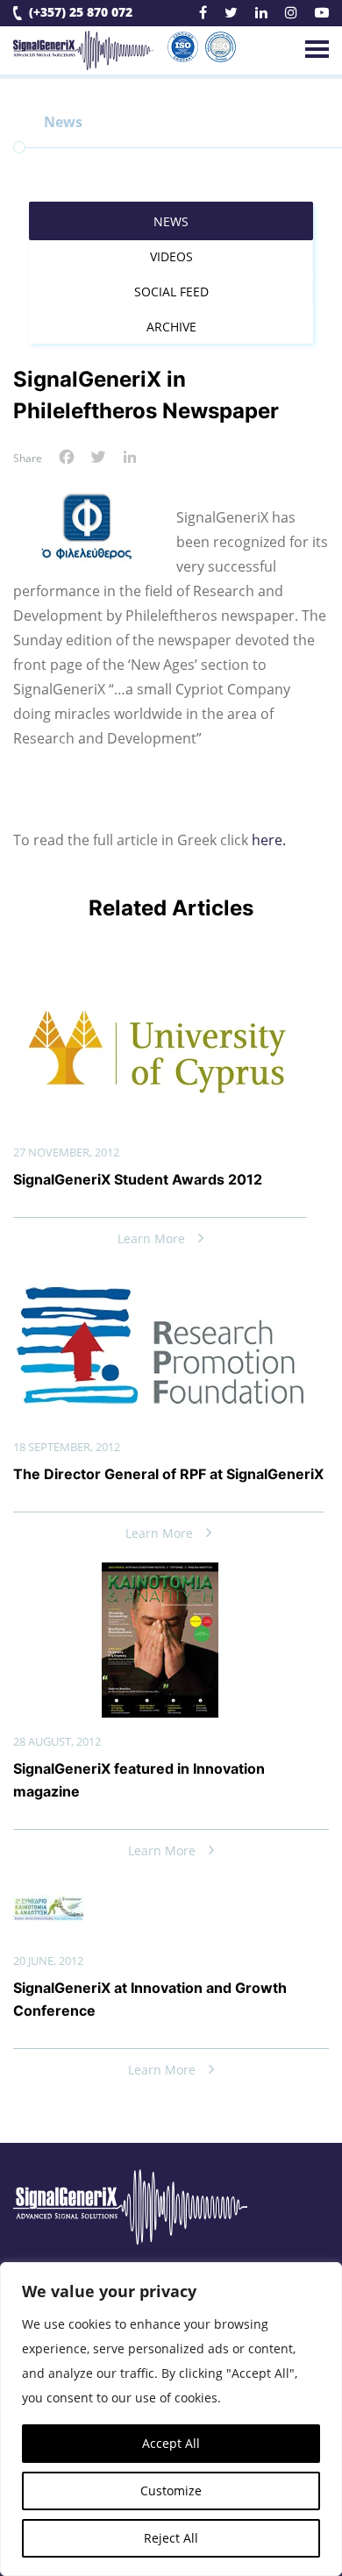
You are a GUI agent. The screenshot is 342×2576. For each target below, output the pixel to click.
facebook (203, 15)
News (171, 221)
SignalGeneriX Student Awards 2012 (138, 1179)
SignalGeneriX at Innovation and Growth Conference (150, 1999)
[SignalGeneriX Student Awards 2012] (160, 987)
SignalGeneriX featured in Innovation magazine (139, 1780)
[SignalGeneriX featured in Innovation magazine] (160, 1576)
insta (291, 15)
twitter (231, 15)
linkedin (261, 15)
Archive (171, 327)
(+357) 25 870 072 (81, 13)
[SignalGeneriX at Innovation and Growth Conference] (48, 1894)
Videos (171, 256)
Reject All (171, 2538)
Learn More (151, 1238)
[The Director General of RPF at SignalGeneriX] (160, 1282)
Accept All (171, 2443)
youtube (322, 15)
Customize (171, 2491)
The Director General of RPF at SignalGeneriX (168, 1474)
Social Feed (171, 292)
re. (277, 840)
